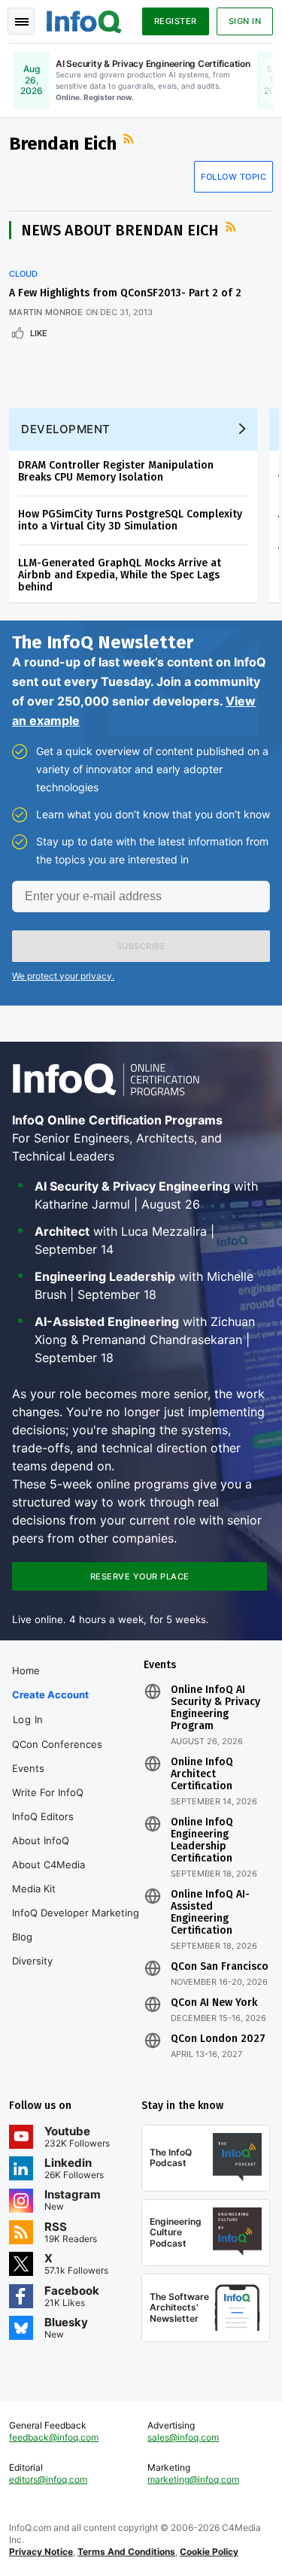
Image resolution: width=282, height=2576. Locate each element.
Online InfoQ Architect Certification (202, 1774)
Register (176, 21)
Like (39, 333)
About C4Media (49, 1864)
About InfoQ (41, 1840)
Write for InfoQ (48, 1792)
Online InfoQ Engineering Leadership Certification (202, 1840)
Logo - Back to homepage (84, 20)
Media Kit (34, 1889)
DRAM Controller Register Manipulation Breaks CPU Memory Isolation (116, 471)
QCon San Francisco (220, 1967)
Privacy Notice (41, 2552)
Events (28, 1768)
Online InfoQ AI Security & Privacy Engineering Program (215, 1708)
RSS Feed (130, 139)
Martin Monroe (46, 312)
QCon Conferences (57, 1744)
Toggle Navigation (21, 21)
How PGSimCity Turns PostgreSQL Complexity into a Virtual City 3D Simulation (130, 520)
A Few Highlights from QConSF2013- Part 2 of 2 (125, 293)
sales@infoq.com (183, 2437)
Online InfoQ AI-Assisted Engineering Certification (210, 1913)
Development (66, 429)
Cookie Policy (209, 2552)
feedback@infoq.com (54, 2437)
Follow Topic (233, 177)
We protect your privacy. (63, 976)
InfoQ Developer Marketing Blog (76, 1925)
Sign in (245, 21)
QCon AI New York (214, 2003)
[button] (141, 946)
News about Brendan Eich (120, 230)
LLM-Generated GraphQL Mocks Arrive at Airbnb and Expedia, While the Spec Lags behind (120, 575)
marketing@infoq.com (193, 2479)
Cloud (23, 274)
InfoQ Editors (43, 1816)
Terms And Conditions (126, 2552)
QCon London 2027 (218, 2039)
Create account (50, 1695)
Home (26, 1670)
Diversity (32, 1961)
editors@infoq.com (48, 2479)
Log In (28, 1719)
